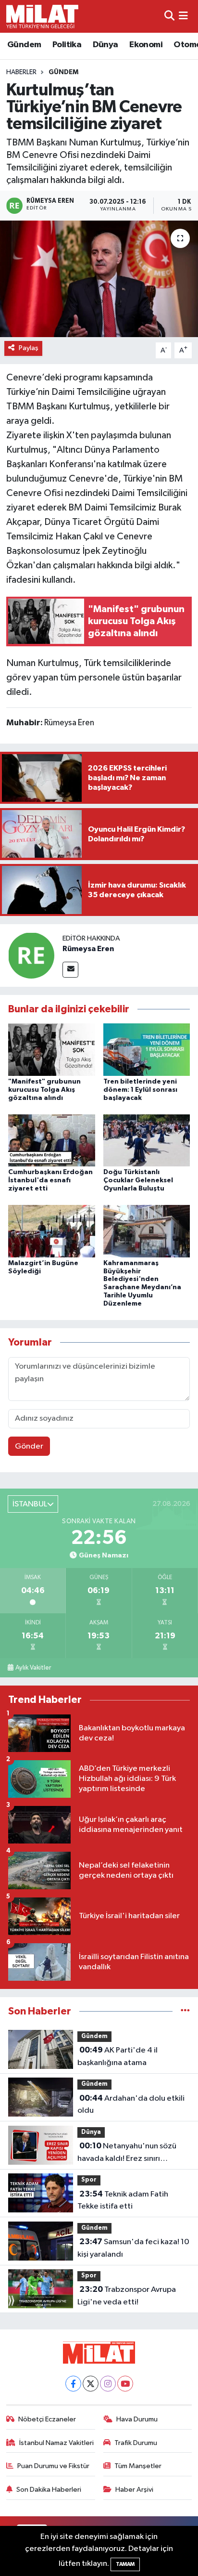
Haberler (21, 72)
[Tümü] (185, 2011)
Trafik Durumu (136, 2443)
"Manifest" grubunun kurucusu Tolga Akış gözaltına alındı (44, 1090)
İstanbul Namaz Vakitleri (56, 2443)
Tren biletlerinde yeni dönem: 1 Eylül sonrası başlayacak (140, 1090)
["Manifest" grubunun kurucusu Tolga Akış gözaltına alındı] (52, 1050)
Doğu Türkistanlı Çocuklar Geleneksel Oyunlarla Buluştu (138, 1180)
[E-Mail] (70, 970)
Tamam (125, 2564)
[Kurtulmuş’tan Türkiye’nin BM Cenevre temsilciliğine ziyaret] (99, 279)
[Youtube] (125, 2384)
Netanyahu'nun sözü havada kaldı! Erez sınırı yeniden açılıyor (127, 2153)
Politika (67, 45)
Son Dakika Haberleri (49, 2490)
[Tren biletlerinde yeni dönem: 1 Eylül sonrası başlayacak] (147, 1050)
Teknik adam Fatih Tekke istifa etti (123, 2200)
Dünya (105, 45)
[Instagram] (108, 2384)
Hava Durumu (137, 2419)
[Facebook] (73, 2384)
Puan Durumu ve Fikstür (53, 2466)
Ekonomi (146, 45)
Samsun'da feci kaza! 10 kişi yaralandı (133, 2248)
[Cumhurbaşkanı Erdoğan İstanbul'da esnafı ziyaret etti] (52, 1140)
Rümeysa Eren (88, 949)
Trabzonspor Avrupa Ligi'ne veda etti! (127, 2296)
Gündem (24, 45)
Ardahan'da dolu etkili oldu (131, 2105)
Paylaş (29, 348)
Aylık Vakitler (33, 1668)
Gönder (29, 1446)
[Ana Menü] (183, 16)
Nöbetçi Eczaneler (47, 2419)
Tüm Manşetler (138, 2466)
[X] (91, 2384)
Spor (89, 2180)
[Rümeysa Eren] (31, 955)
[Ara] (169, 16)
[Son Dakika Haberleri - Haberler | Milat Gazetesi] (42, 16)
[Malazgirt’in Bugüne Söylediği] (52, 1231)
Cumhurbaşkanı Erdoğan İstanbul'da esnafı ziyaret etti (50, 1180)
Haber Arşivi (134, 2490)
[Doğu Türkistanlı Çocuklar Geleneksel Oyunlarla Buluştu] (147, 1140)
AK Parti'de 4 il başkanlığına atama (118, 2056)
